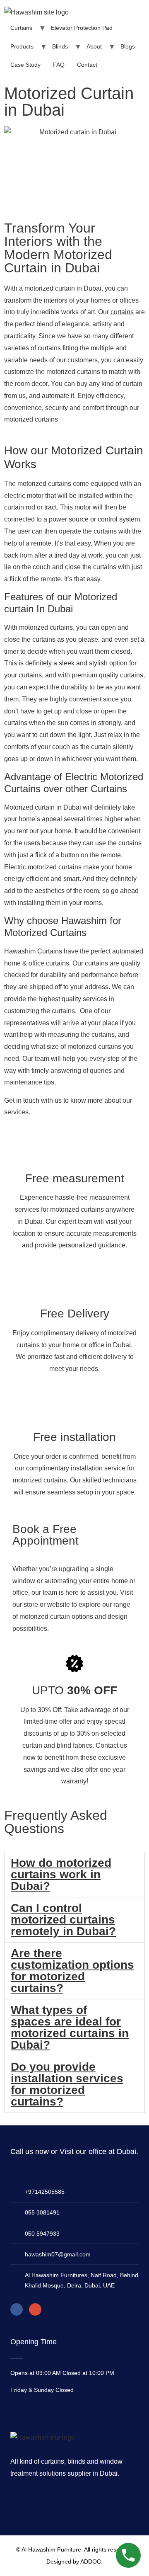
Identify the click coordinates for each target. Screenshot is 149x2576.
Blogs (128, 46)
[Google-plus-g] (35, 2309)
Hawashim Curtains (33, 951)
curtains (122, 312)
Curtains (21, 28)
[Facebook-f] (17, 2309)
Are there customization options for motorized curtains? (72, 1971)
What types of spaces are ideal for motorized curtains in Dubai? (70, 2027)
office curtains (49, 963)
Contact (87, 65)
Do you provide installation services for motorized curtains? (67, 2084)
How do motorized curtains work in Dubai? (61, 1874)
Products (22, 46)
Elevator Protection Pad (82, 28)
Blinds (60, 46)
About (94, 46)
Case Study (25, 65)
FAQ (59, 65)
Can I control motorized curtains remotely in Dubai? (63, 1920)
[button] (74, 1875)
